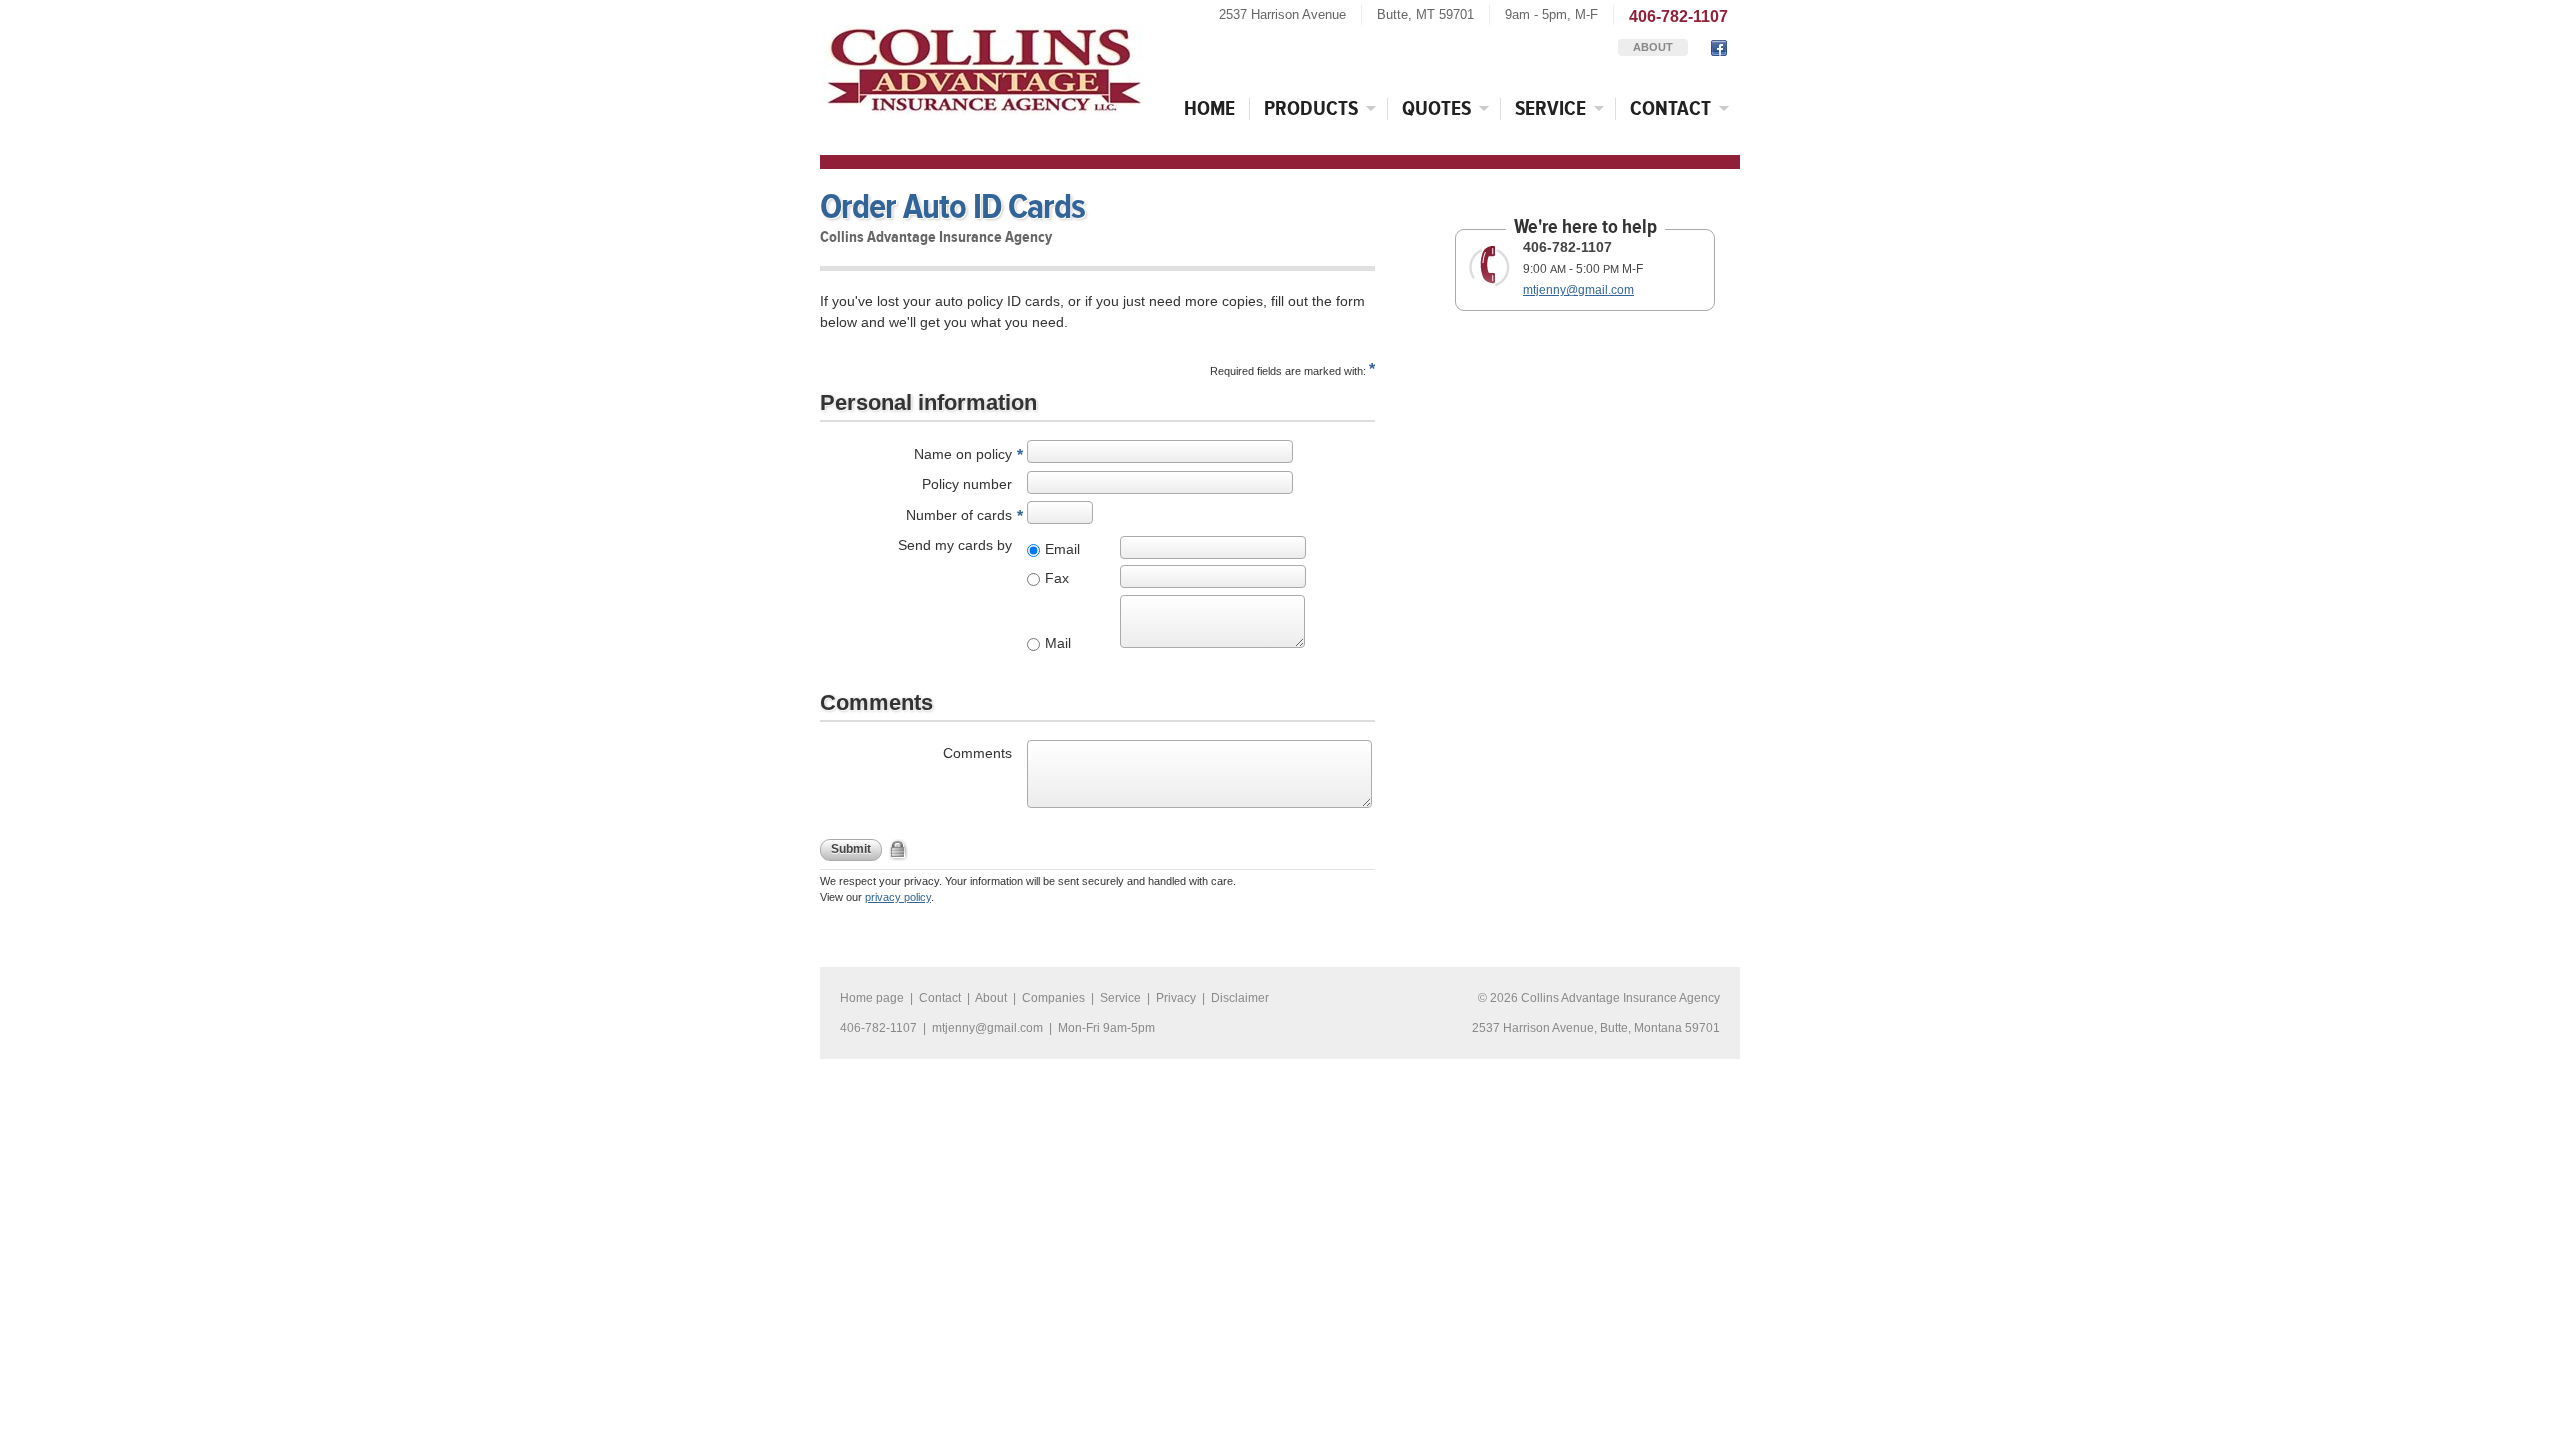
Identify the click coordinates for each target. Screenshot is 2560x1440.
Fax (1057, 578)
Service (1550, 108)
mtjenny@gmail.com (1578, 290)
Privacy (1176, 998)
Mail (1058, 643)
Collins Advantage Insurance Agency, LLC (984, 70)
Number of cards (959, 515)
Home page (872, 998)
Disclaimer (1240, 998)
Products (1311, 108)
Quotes (1436, 108)
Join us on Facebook (1717, 48)
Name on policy (963, 454)
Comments (977, 753)
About (1653, 47)
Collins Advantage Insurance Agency (1620, 998)
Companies (1053, 998)
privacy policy (898, 897)
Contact (1670, 108)
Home (1209, 108)
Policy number (967, 484)
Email (1062, 549)
